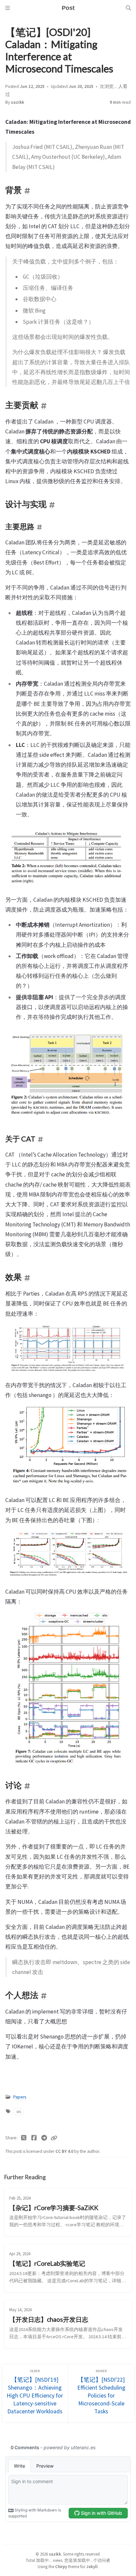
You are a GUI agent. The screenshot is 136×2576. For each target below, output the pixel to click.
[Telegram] (44, 2138)
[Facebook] (34, 2138)
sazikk (17, 102)
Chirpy (61, 2566)
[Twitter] (24, 2138)
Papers (20, 2097)
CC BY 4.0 (65, 2151)
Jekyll (92, 2566)
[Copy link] (54, 2138)
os (19, 2111)
